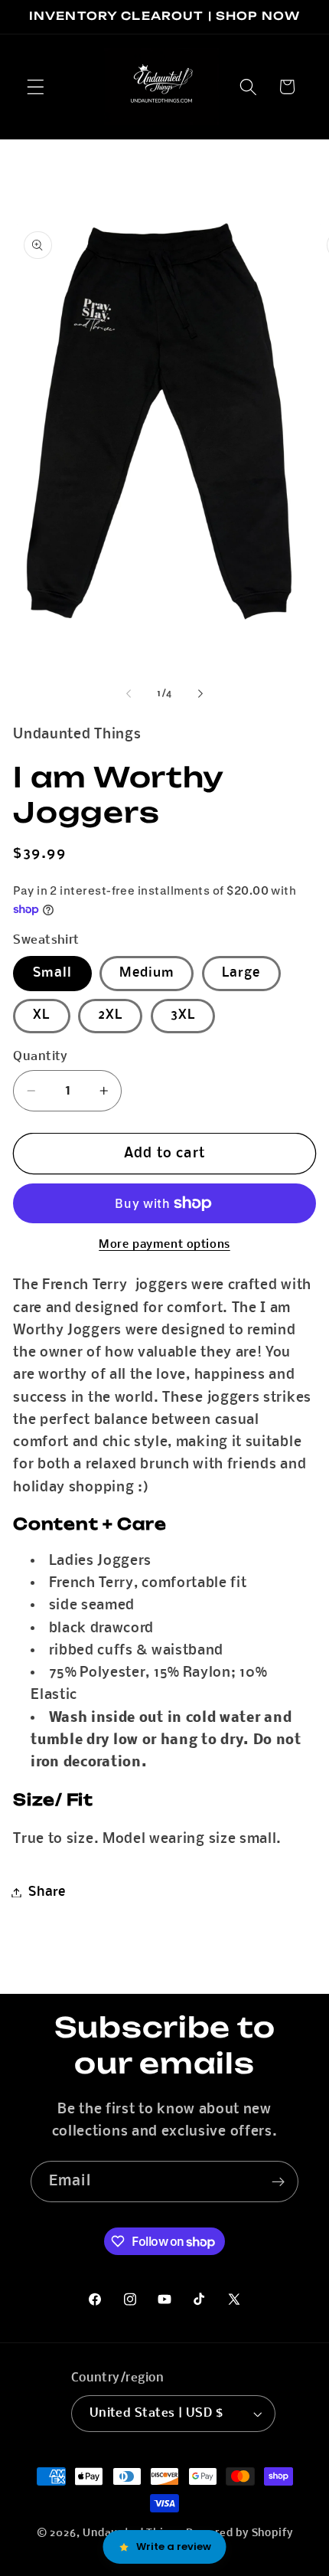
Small (52, 973)
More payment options (164, 1245)
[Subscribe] (278, 2182)
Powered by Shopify (239, 2533)
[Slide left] (129, 694)
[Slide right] (200, 694)
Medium (147, 973)
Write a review (174, 2547)
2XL (110, 1015)
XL (41, 1015)
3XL (183, 1015)
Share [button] (47, 1892)
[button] (36, 87)
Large (241, 973)
